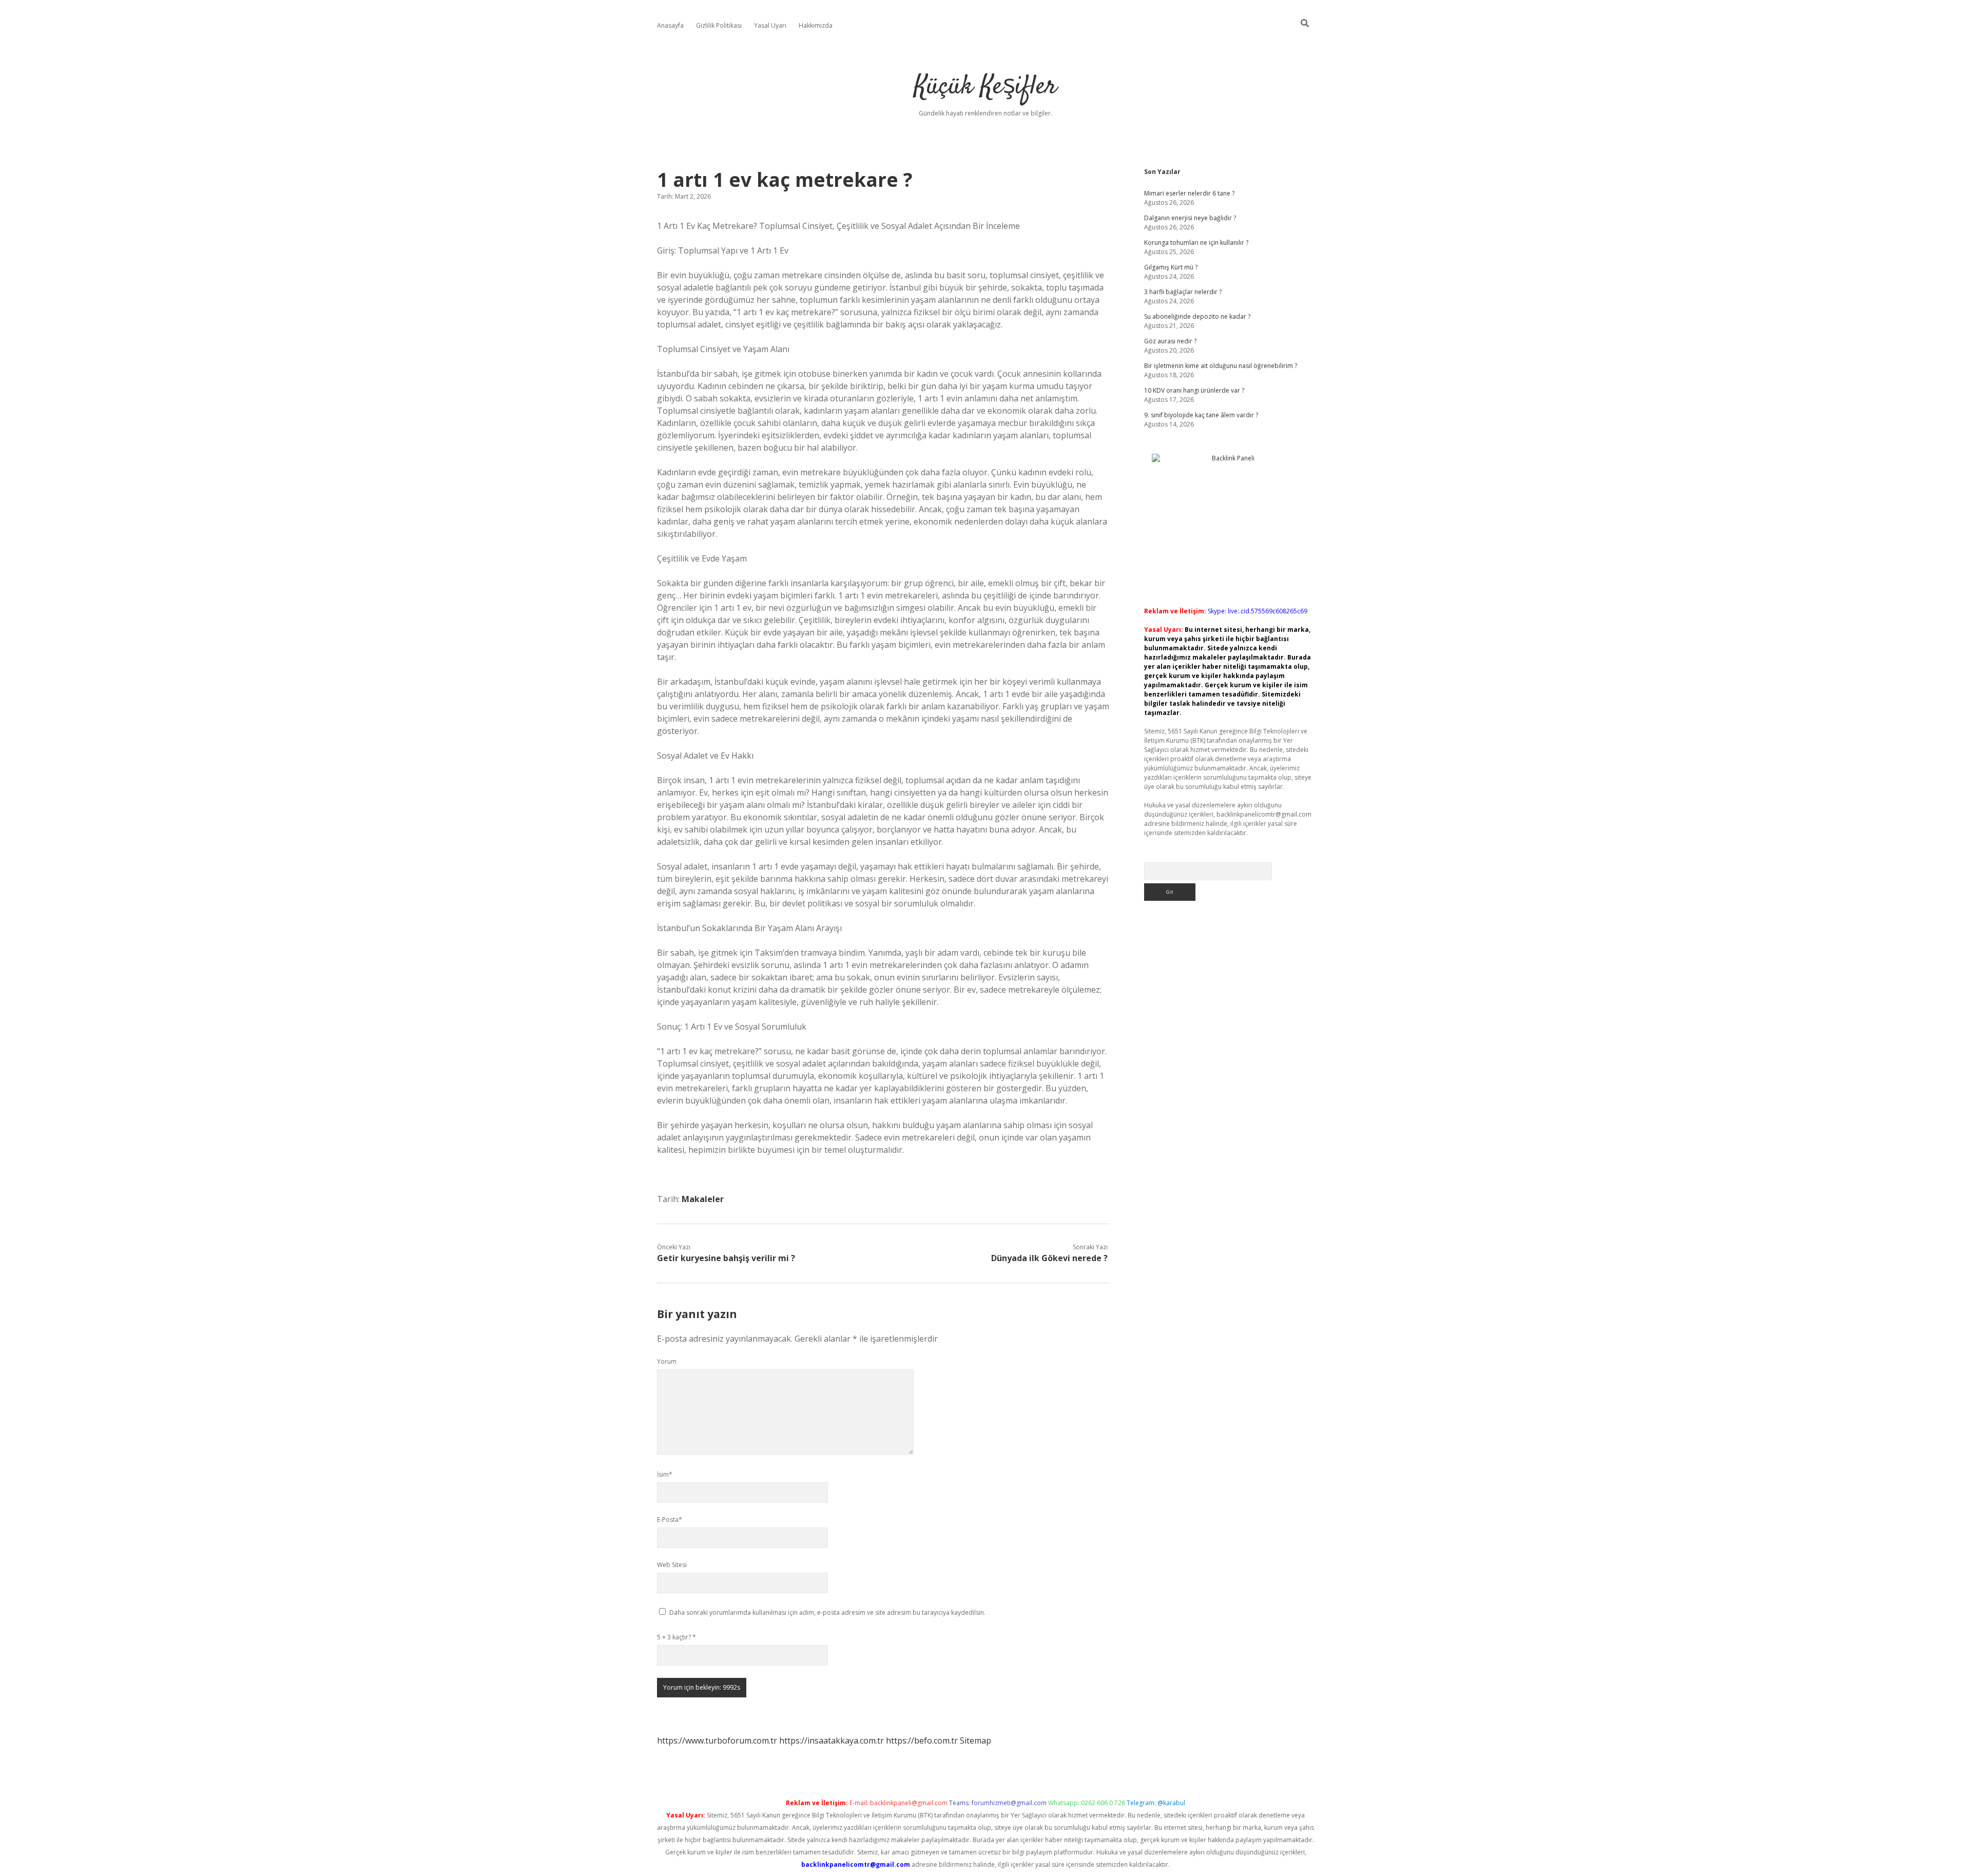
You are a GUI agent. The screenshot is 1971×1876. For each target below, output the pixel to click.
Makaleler (703, 1199)
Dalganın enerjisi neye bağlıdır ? (1190, 218)
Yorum (667, 1361)
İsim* (665, 1474)
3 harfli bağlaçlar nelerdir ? (1183, 292)
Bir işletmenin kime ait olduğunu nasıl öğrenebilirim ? (1221, 366)
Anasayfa (670, 25)
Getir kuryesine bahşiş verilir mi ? (726, 1258)
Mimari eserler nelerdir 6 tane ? (1189, 193)
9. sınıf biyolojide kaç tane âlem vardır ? (1201, 415)
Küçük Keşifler (985, 87)
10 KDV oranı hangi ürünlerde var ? (1194, 390)
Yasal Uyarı (770, 25)
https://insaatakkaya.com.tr (832, 1740)
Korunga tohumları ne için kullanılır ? (1196, 243)
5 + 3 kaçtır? (677, 1637)
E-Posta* (670, 1520)
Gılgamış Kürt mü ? (1171, 267)
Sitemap (975, 1740)
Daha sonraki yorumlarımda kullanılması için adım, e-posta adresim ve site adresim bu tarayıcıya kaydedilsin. (827, 1612)
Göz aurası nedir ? (1170, 341)
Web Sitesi (672, 1565)
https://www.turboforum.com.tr (717, 1740)
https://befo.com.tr (922, 1740)
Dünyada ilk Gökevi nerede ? (1049, 1258)
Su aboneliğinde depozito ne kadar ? (1197, 316)
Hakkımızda (816, 25)
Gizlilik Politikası (719, 25)
